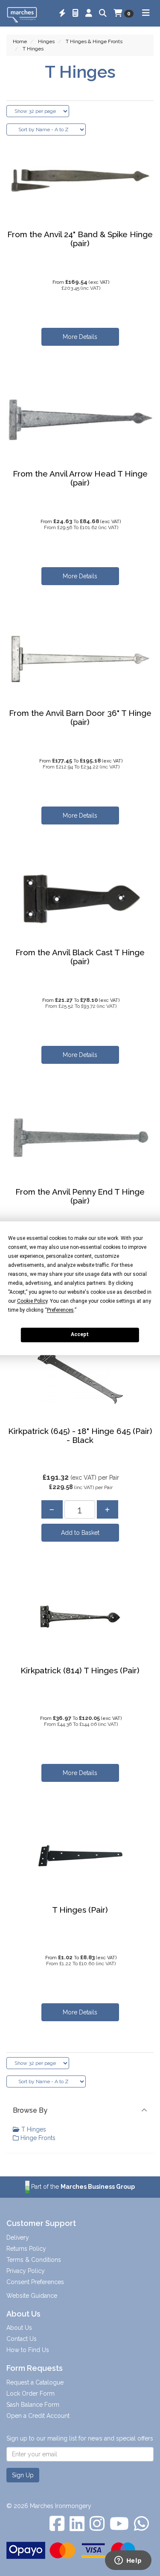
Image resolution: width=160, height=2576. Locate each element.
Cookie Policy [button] (32, 1301)
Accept (80, 1334)
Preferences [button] (60, 1310)
